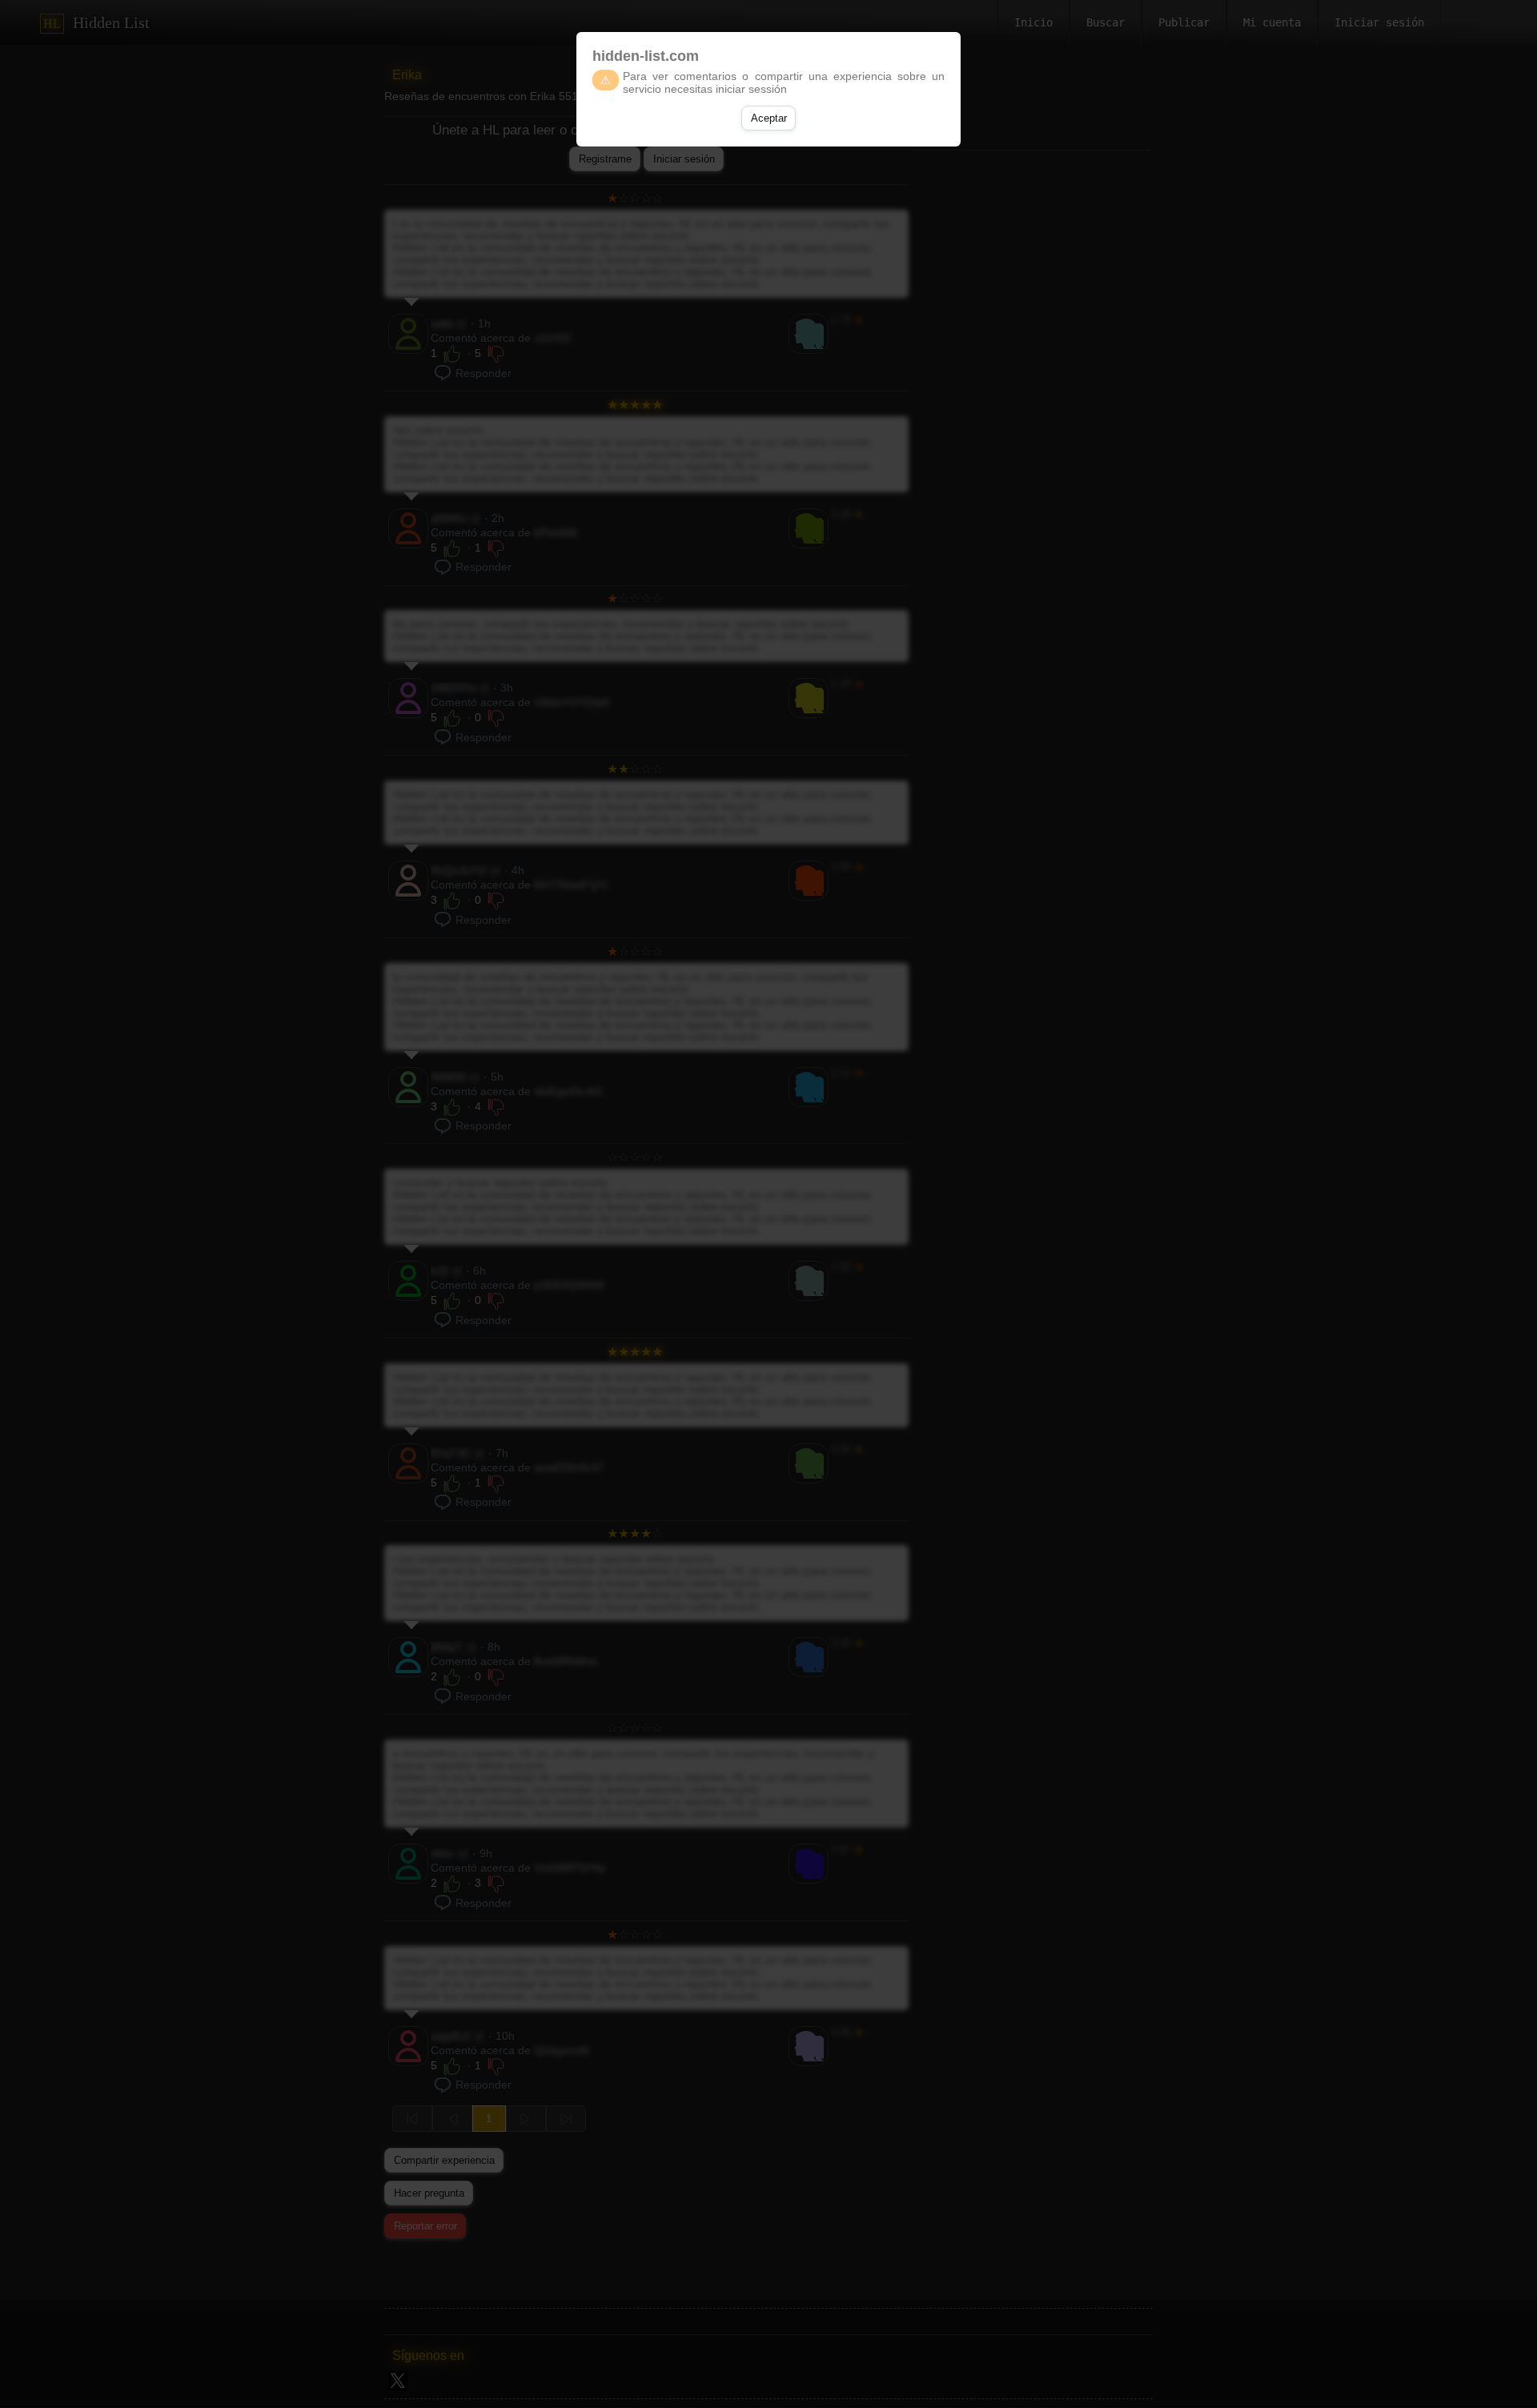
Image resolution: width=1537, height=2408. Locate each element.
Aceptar (769, 118)
